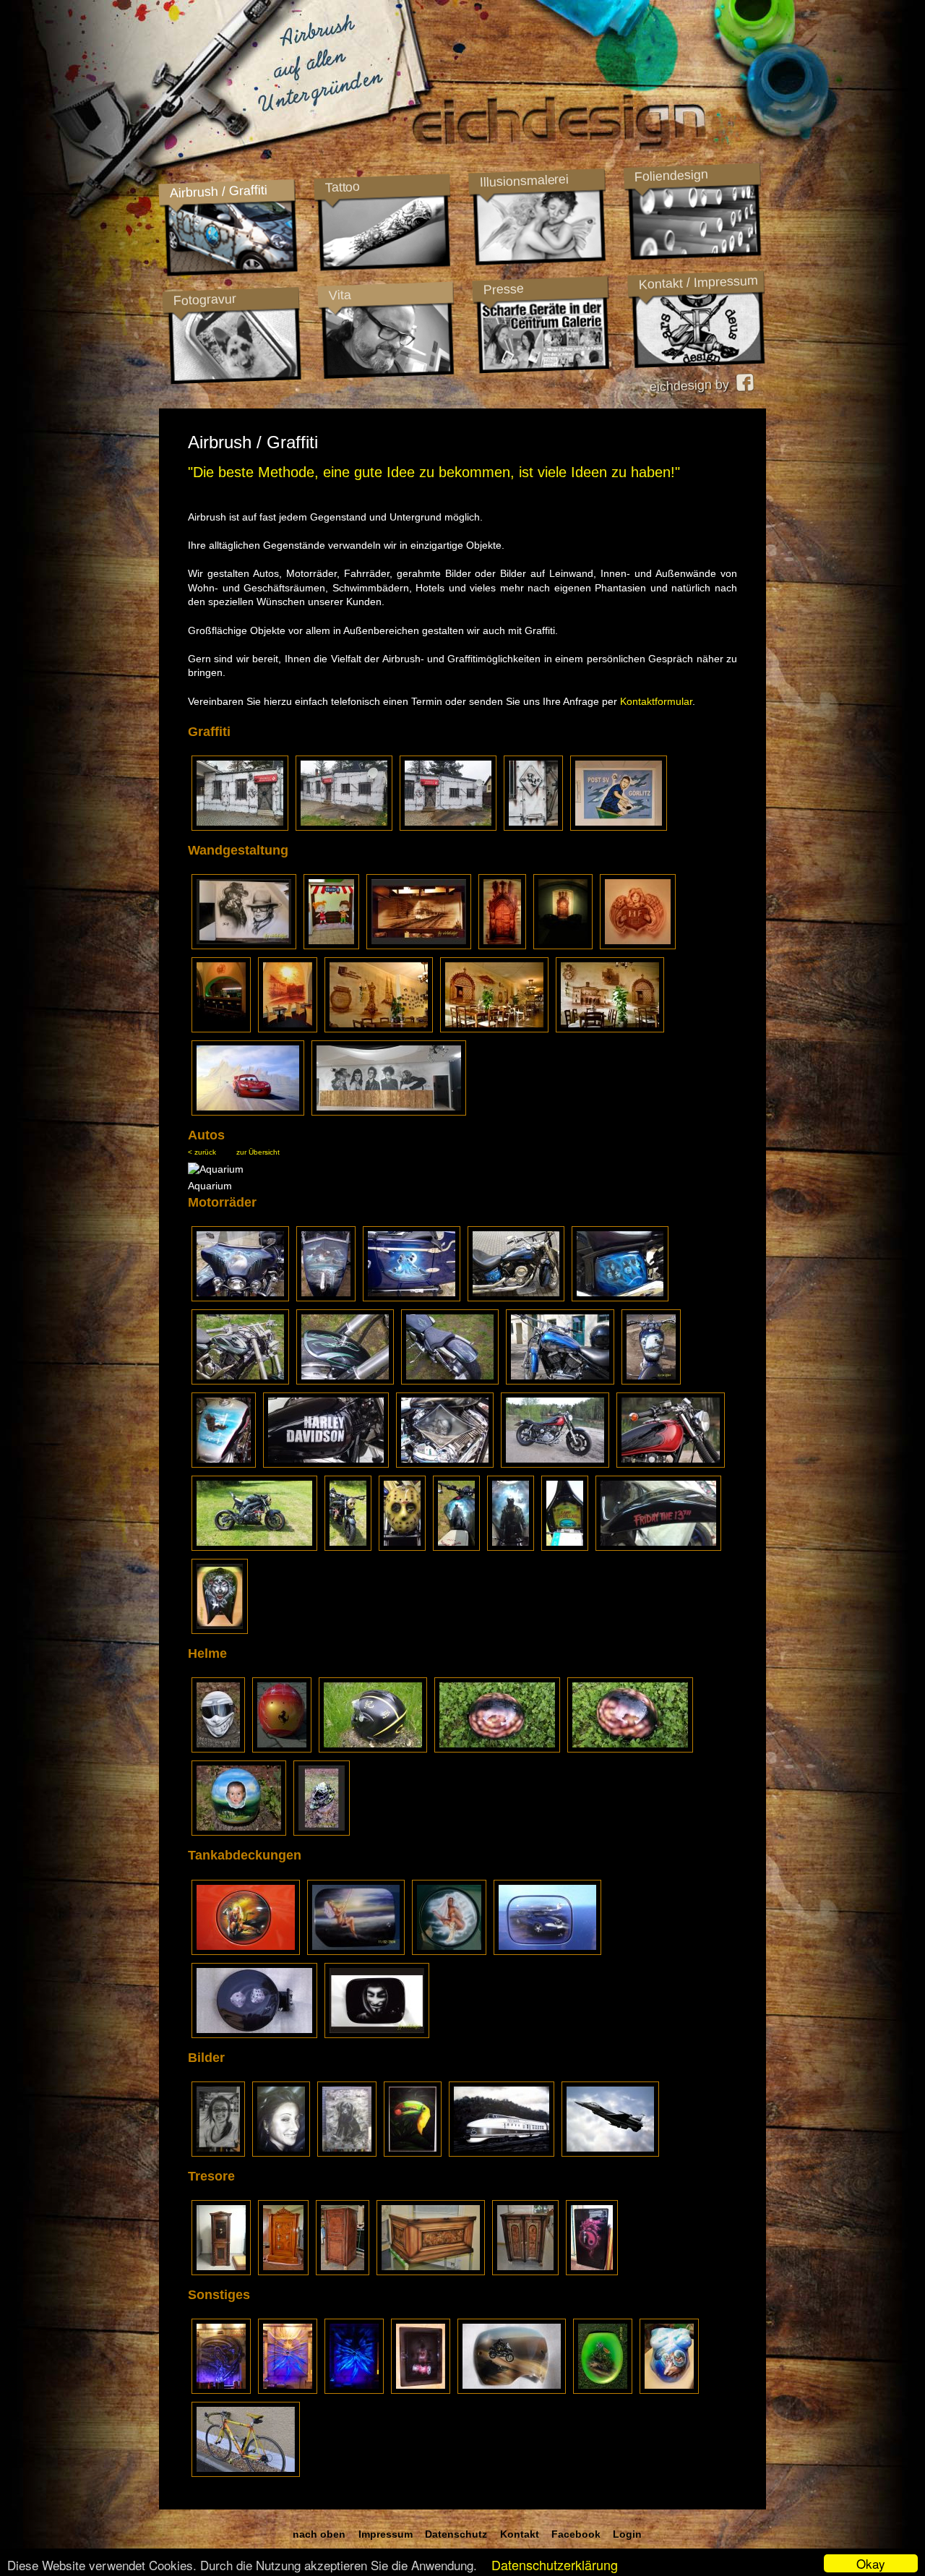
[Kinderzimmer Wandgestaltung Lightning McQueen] (248, 1112)
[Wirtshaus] (379, 1029)
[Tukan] (413, 2152)
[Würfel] (254, 2034)
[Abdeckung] (512, 2390)
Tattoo (342, 187)
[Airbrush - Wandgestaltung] (389, 1112)
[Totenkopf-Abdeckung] (445, 1464)
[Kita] (331, 946)
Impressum (386, 2534)
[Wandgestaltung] (244, 946)
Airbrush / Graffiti (218, 191)
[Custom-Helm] (373, 1749)
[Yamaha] (555, 1464)
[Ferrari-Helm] (282, 1749)
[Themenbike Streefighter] (254, 1547)
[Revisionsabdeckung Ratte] (421, 2390)
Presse (503, 289)
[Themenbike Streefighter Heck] (565, 1547)
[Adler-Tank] (651, 1381)
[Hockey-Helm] (322, 1832)
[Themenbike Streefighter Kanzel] (348, 1547)
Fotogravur (205, 300)
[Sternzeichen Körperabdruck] (669, 2390)
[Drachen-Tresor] (592, 2272)
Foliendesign (671, 176)
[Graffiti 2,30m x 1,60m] (619, 826)
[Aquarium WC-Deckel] (603, 2390)
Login (627, 2534)
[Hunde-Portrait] (347, 2152)
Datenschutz (456, 2534)
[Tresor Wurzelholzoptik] (283, 2272)
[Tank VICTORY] (220, 1630)
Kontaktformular (656, 701)
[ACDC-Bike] (516, 1298)
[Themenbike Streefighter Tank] (456, 1547)
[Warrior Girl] (246, 1951)
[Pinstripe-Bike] (240, 1381)
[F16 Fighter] (610, 2152)
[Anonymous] (377, 2034)
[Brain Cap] (497, 1749)
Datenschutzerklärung (555, 2564)
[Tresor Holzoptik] (221, 2272)
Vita (340, 295)
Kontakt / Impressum (698, 283)
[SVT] (502, 2152)
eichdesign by (693, 385)
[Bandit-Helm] (218, 1749)
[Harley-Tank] (326, 1464)
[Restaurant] (502, 946)
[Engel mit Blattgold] (449, 1951)
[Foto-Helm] (239, 1832)
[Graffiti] (240, 826)
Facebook (576, 2534)
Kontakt (520, 2534)
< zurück (202, 1152)
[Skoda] (547, 1951)
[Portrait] (218, 2152)
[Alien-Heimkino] (221, 2390)
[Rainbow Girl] (356, 1951)
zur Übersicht (258, 1152)
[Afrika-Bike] (246, 2473)
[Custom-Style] (560, 1381)
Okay (871, 2563)
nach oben (319, 2534)
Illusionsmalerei (524, 181)
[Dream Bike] (240, 1298)
